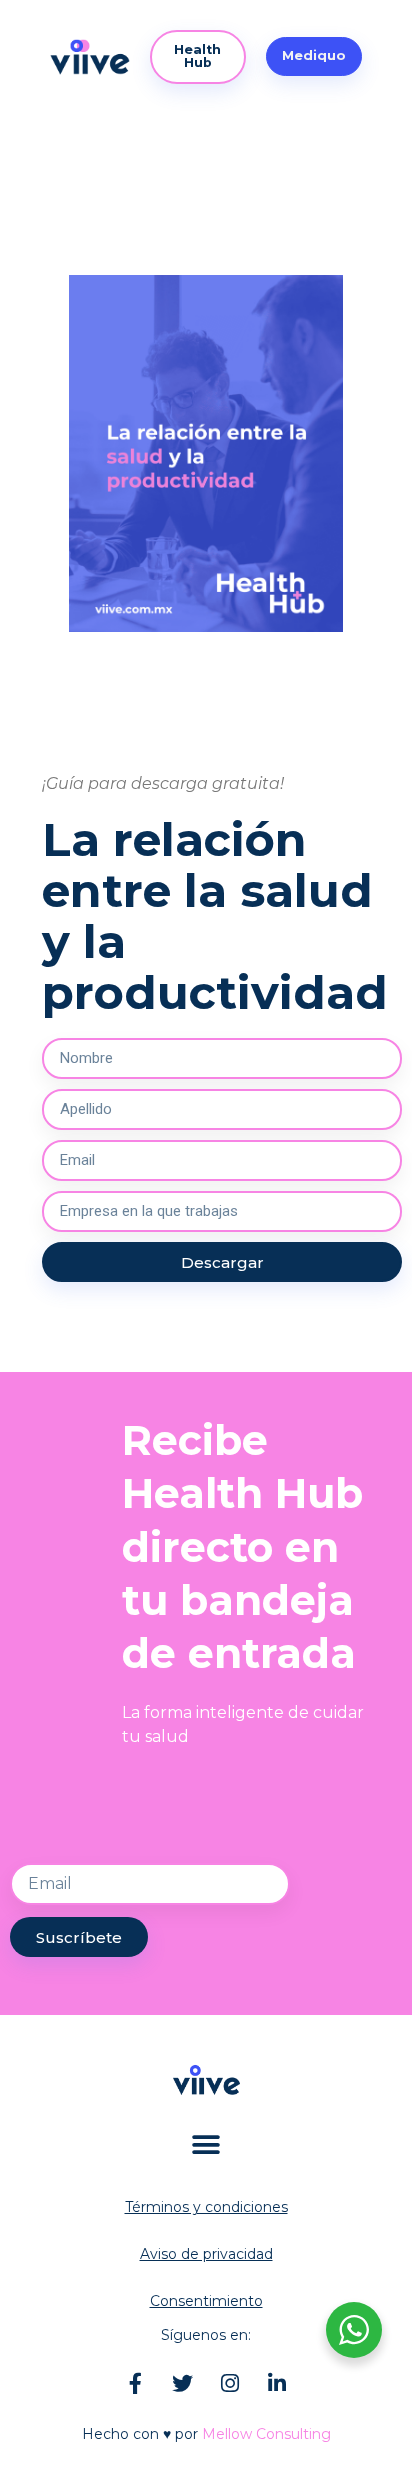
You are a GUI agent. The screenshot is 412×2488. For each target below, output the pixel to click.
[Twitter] (183, 2383)
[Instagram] (230, 2383)
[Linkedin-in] (277, 2383)
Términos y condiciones (206, 2207)
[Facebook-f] (136, 2383)
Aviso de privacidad (206, 2254)
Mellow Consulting (266, 2434)
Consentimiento (206, 2301)
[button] (314, 56)
